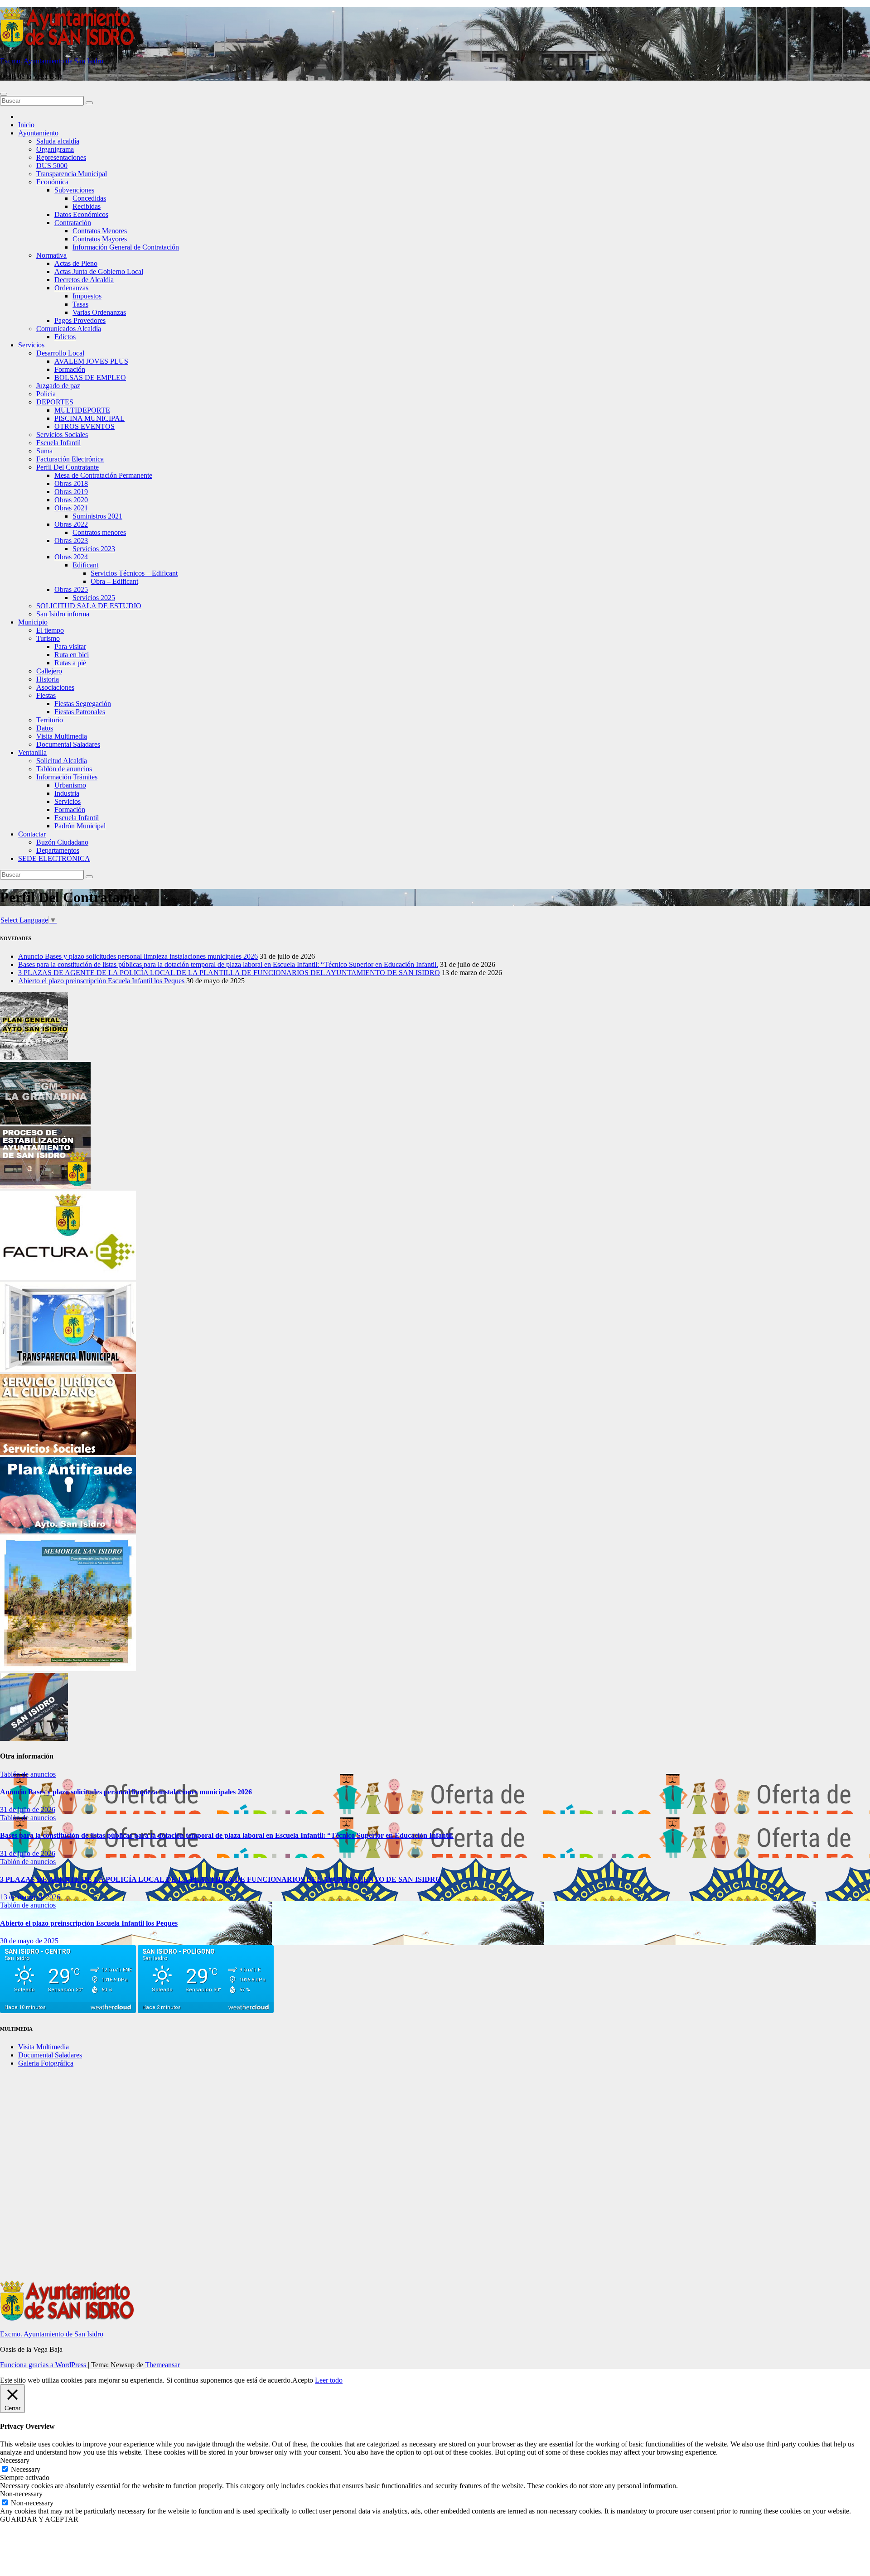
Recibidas (87, 206)
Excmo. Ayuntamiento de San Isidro (52, 61)
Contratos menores (99, 532)
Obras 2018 (71, 483)
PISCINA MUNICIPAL (89, 418)
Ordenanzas (71, 288)
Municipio (33, 622)
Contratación (73, 223)
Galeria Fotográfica (46, 2063)
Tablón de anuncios (64, 769)
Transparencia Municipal (72, 174)
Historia (48, 679)
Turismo (48, 638)
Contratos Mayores (100, 239)
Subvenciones (74, 190)
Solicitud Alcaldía (62, 761)
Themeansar (162, 2365)
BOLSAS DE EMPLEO (90, 377)
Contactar (32, 834)
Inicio (26, 125)
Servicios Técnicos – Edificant (134, 573)
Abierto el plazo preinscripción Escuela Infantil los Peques (101, 981)
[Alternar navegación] (4, 94)
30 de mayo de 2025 (29, 1941)
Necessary (26, 2469)
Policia (46, 394)
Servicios (31, 345)
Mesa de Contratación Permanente (103, 475)
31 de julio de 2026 (28, 1809)
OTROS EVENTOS (85, 426)
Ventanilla (32, 752)
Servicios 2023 (94, 549)
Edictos (65, 337)
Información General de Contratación (126, 247)
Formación (70, 369)
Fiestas (46, 695)
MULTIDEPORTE (82, 410)
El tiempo (50, 630)
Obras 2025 (71, 589)
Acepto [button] (303, 2380)
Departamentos (58, 850)
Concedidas (89, 198)
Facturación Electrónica (70, 459)
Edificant (85, 565)
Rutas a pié (70, 663)
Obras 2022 (71, 524)
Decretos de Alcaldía (84, 280)
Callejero (49, 671)
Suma (44, 451)
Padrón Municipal (80, 826)
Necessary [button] (15, 2460)
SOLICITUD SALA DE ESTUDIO (89, 606)
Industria (67, 793)
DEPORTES (55, 402)
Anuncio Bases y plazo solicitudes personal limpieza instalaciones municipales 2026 (138, 956)
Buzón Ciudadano (62, 842)
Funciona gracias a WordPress (44, 2365)
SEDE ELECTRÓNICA (54, 858)
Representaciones (61, 157)
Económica (52, 182)
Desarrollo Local (60, 353)
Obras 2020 (71, 500)
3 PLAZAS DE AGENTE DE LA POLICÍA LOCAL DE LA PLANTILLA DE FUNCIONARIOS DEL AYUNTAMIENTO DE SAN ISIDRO (229, 973)
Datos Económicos (81, 214)
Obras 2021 (71, 508)
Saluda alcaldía (58, 141)
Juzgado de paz (58, 386)
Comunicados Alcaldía (69, 329)
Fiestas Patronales (80, 712)
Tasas (80, 304)
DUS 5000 (52, 166)
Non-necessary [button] (21, 2494)
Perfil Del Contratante (68, 467)
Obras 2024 (71, 557)
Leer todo (329, 2380)
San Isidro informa (63, 614)
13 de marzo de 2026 (30, 1897)
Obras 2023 (71, 541)
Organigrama (55, 149)
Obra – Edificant (114, 581)
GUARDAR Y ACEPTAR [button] (39, 2519)
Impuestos (87, 296)
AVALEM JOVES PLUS (91, 361)
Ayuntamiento (38, 133)
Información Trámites (67, 777)
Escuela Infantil (58, 443)
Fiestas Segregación (83, 704)
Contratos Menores (100, 231)
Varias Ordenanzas (99, 312)
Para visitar (70, 646)
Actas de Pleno (76, 263)
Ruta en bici (72, 655)
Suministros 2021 (97, 516)
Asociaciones (55, 687)
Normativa (51, 255)
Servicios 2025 (94, 598)
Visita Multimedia (62, 736)
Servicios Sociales (62, 435)
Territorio (50, 720)
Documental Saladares (68, 744)
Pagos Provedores (80, 320)
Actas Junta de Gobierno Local (99, 272)
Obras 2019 (71, 492)
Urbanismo (70, 785)
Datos (45, 728)
